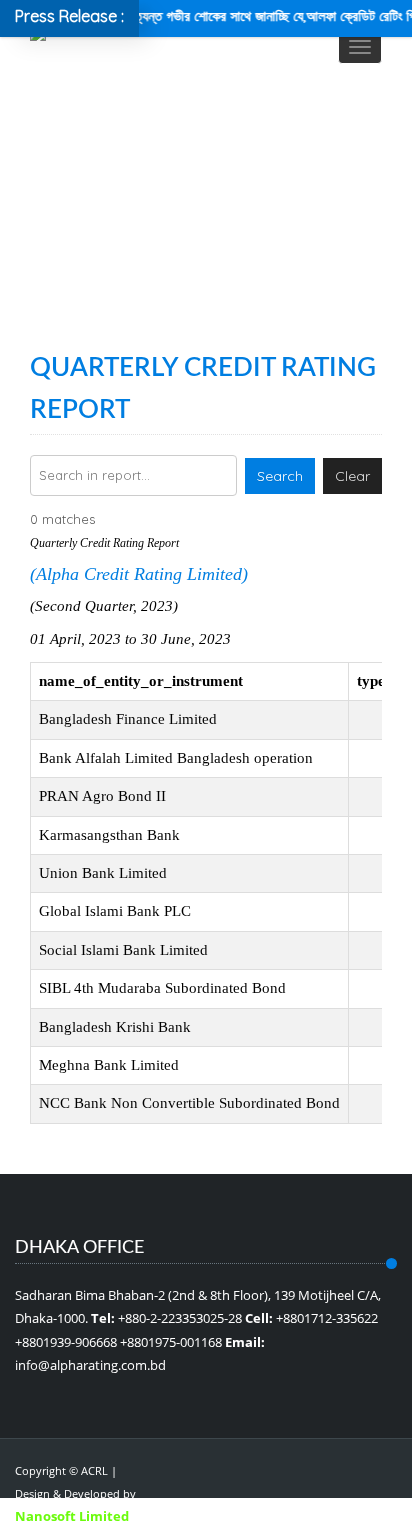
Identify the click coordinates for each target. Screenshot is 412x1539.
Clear (352, 476)
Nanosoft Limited (72, 1516)
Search (280, 476)
